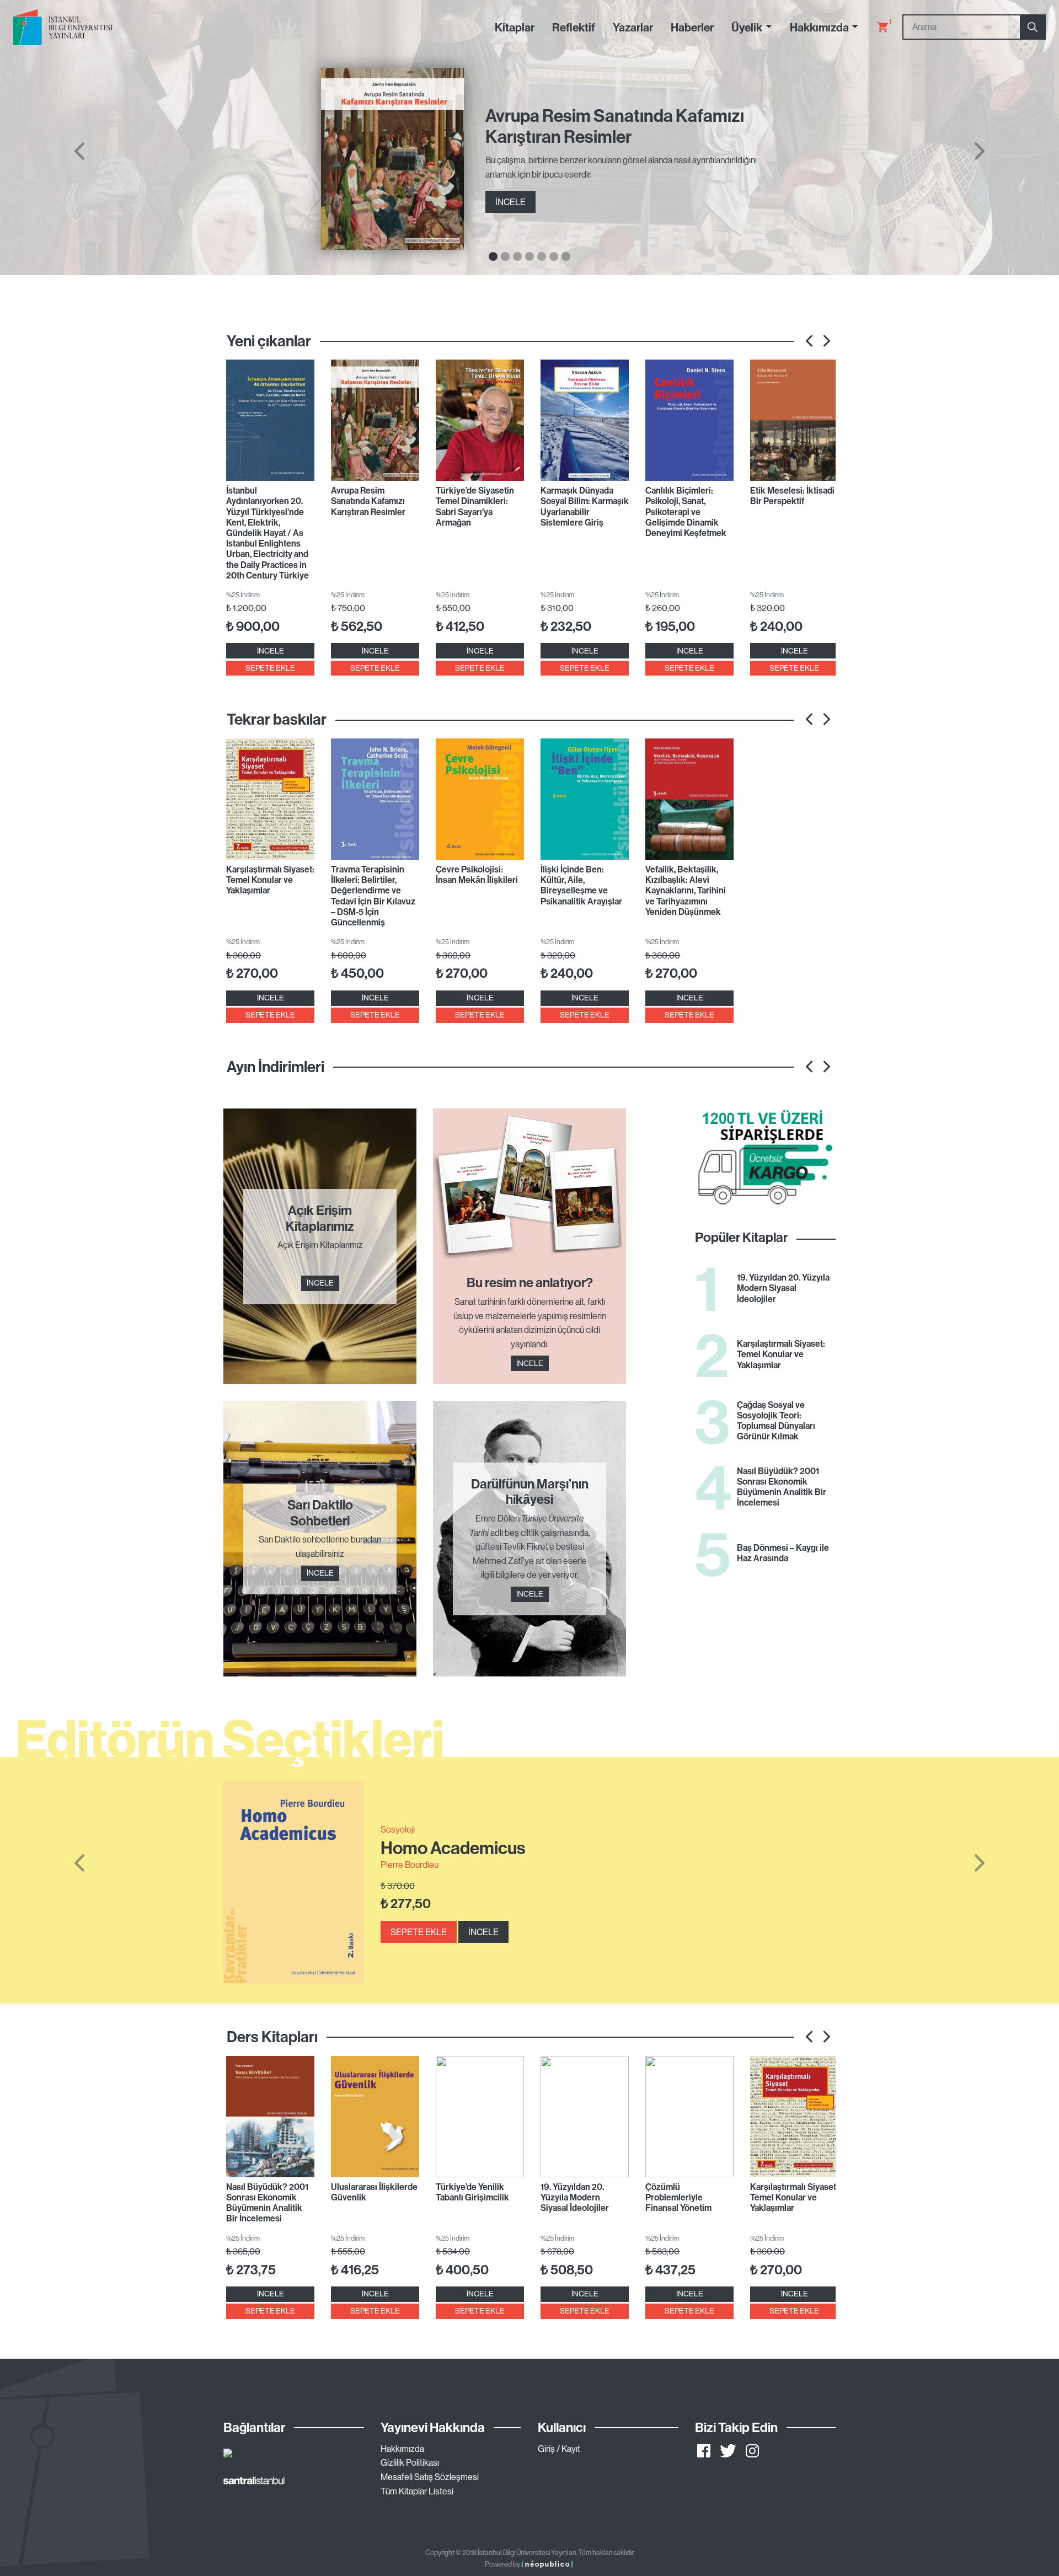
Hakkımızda (402, 2449)
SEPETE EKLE (270, 668)
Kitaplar (515, 27)
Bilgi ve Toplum (408, 1824)
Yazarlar (633, 27)
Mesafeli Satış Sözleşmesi (430, 2477)
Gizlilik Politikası (410, 2462)
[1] (878, 27)
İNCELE (510, 202)
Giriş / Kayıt (559, 2449)
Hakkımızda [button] (819, 27)
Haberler (692, 27)
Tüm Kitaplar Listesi (417, 2491)
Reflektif (574, 27)
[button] (79, 1863)
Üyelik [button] (747, 27)
